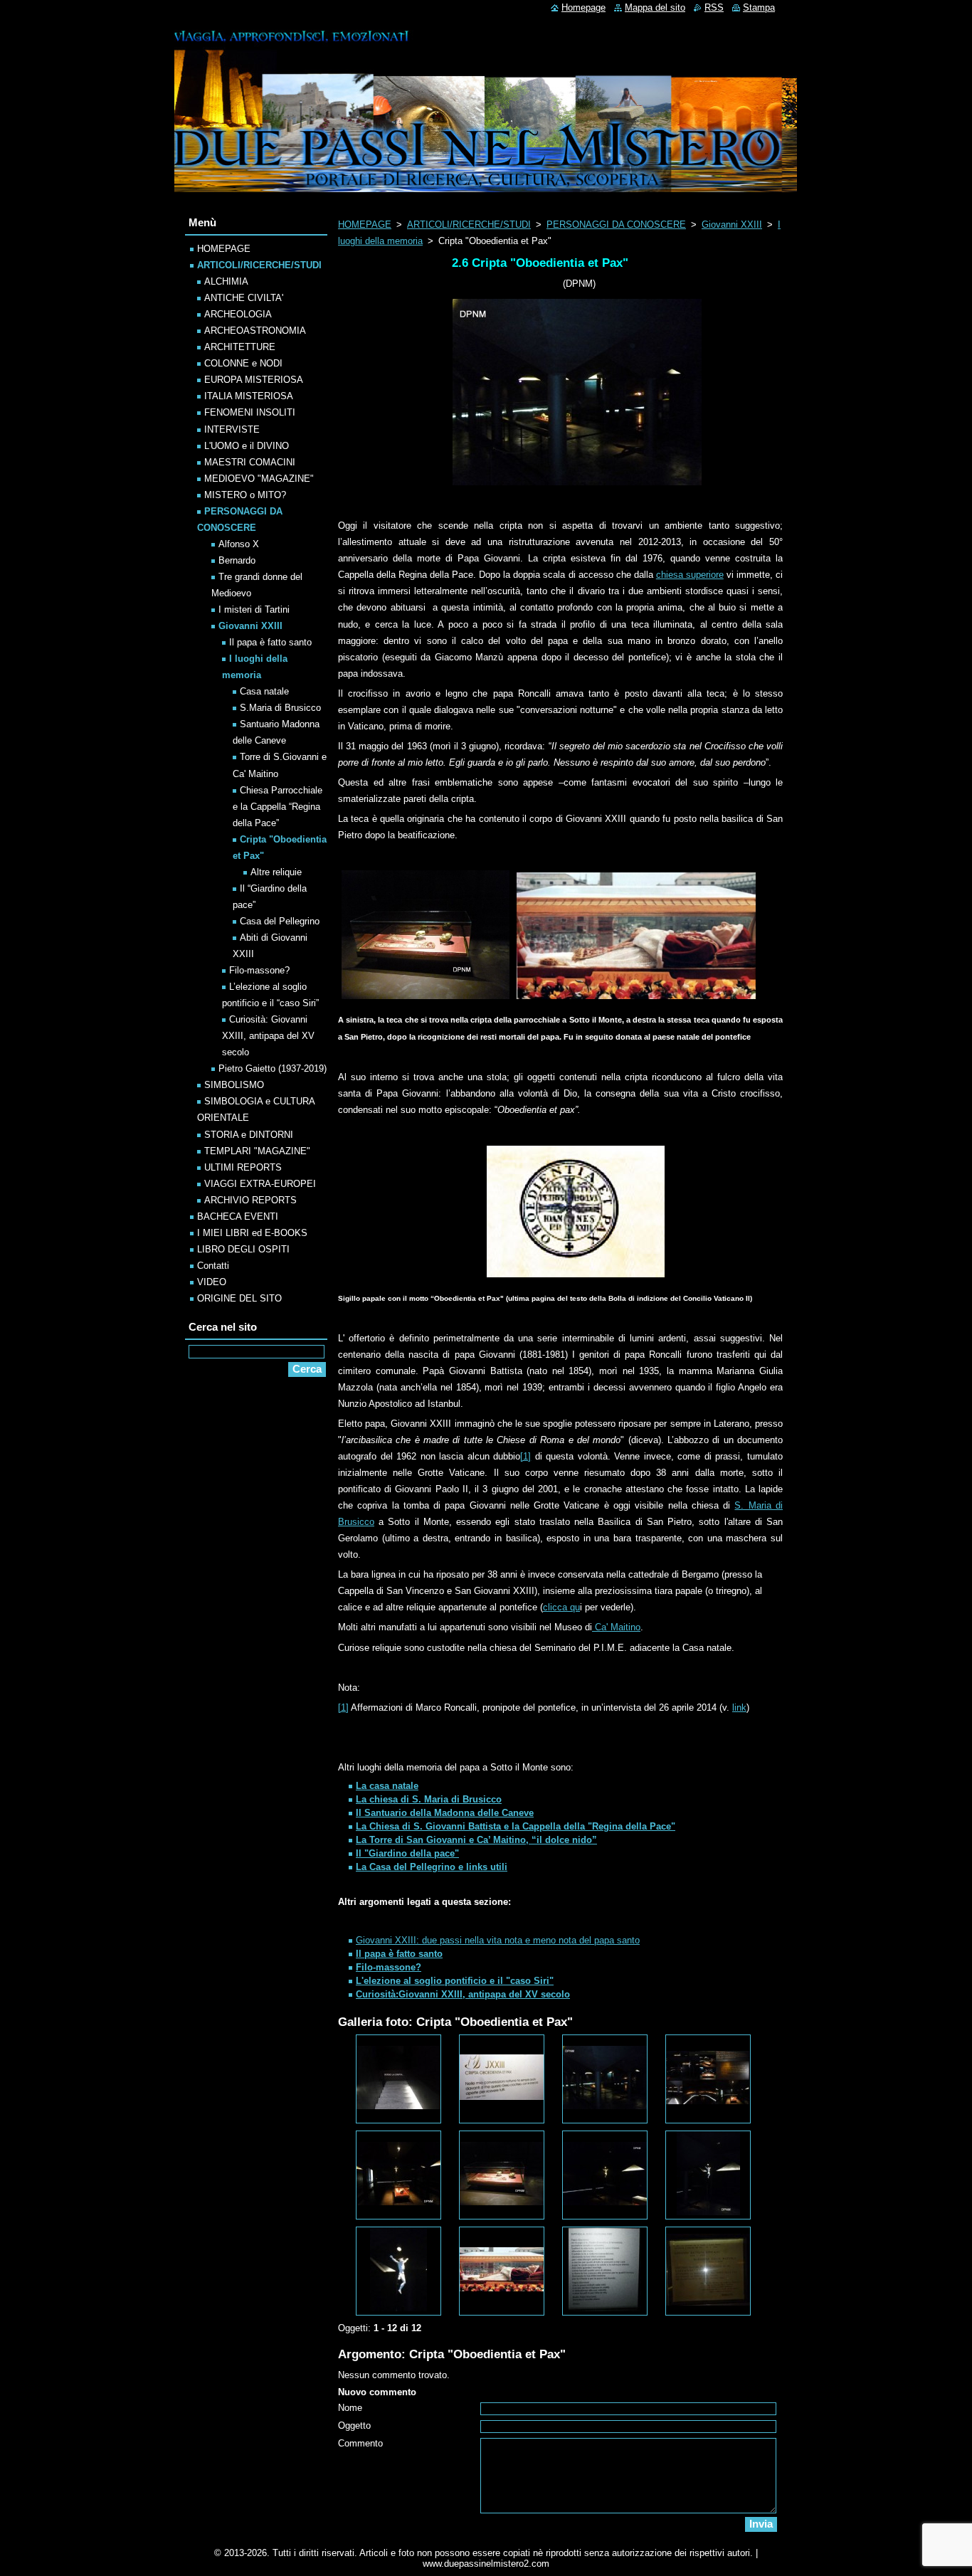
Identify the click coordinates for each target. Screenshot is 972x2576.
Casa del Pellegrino (280, 921)
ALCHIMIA (226, 281)
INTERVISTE (232, 429)
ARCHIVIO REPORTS (250, 1200)
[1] (525, 1456)
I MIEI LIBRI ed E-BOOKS (252, 1233)
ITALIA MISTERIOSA (249, 396)
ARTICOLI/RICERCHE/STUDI (469, 225)
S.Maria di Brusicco (280, 708)
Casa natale (264, 691)
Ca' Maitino (616, 1627)
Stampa (759, 7)
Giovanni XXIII (732, 225)
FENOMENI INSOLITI (250, 412)
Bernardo (237, 560)
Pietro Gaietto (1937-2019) (273, 1068)
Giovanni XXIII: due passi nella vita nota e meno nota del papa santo (498, 1940)
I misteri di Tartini (254, 609)
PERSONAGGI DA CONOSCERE (616, 225)
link (739, 1707)
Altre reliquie (276, 872)
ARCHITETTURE (240, 347)
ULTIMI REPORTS (243, 1167)
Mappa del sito (655, 7)
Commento (360, 2443)
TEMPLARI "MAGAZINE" (257, 1151)
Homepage (583, 7)
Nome (350, 2408)
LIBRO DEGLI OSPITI (243, 1249)
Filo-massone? (259, 970)
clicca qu (561, 1607)
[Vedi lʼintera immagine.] (398, 2079)
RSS (714, 7)
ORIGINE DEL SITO (239, 1298)
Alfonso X (239, 544)
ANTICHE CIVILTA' (244, 298)
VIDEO (212, 1282)
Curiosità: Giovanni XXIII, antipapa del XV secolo (268, 1036)
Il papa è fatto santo (270, 642)
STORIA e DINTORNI (249, 1135)
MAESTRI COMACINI (250, 462)
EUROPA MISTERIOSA (254, 380)
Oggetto (354, 2425)
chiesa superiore (690, 575)
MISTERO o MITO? (245, 495)
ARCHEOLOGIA (238, 314)
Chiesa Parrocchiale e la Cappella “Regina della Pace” (278, 807)
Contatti (213, 1266)
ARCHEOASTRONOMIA (255, 331)
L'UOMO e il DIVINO (247, 446)
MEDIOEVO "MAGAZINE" (259, 479)
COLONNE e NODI (243, 363)
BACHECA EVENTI (238, 1216)
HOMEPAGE (365, 225)
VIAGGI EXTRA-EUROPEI (260, 1184)
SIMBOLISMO (234, 1085)
